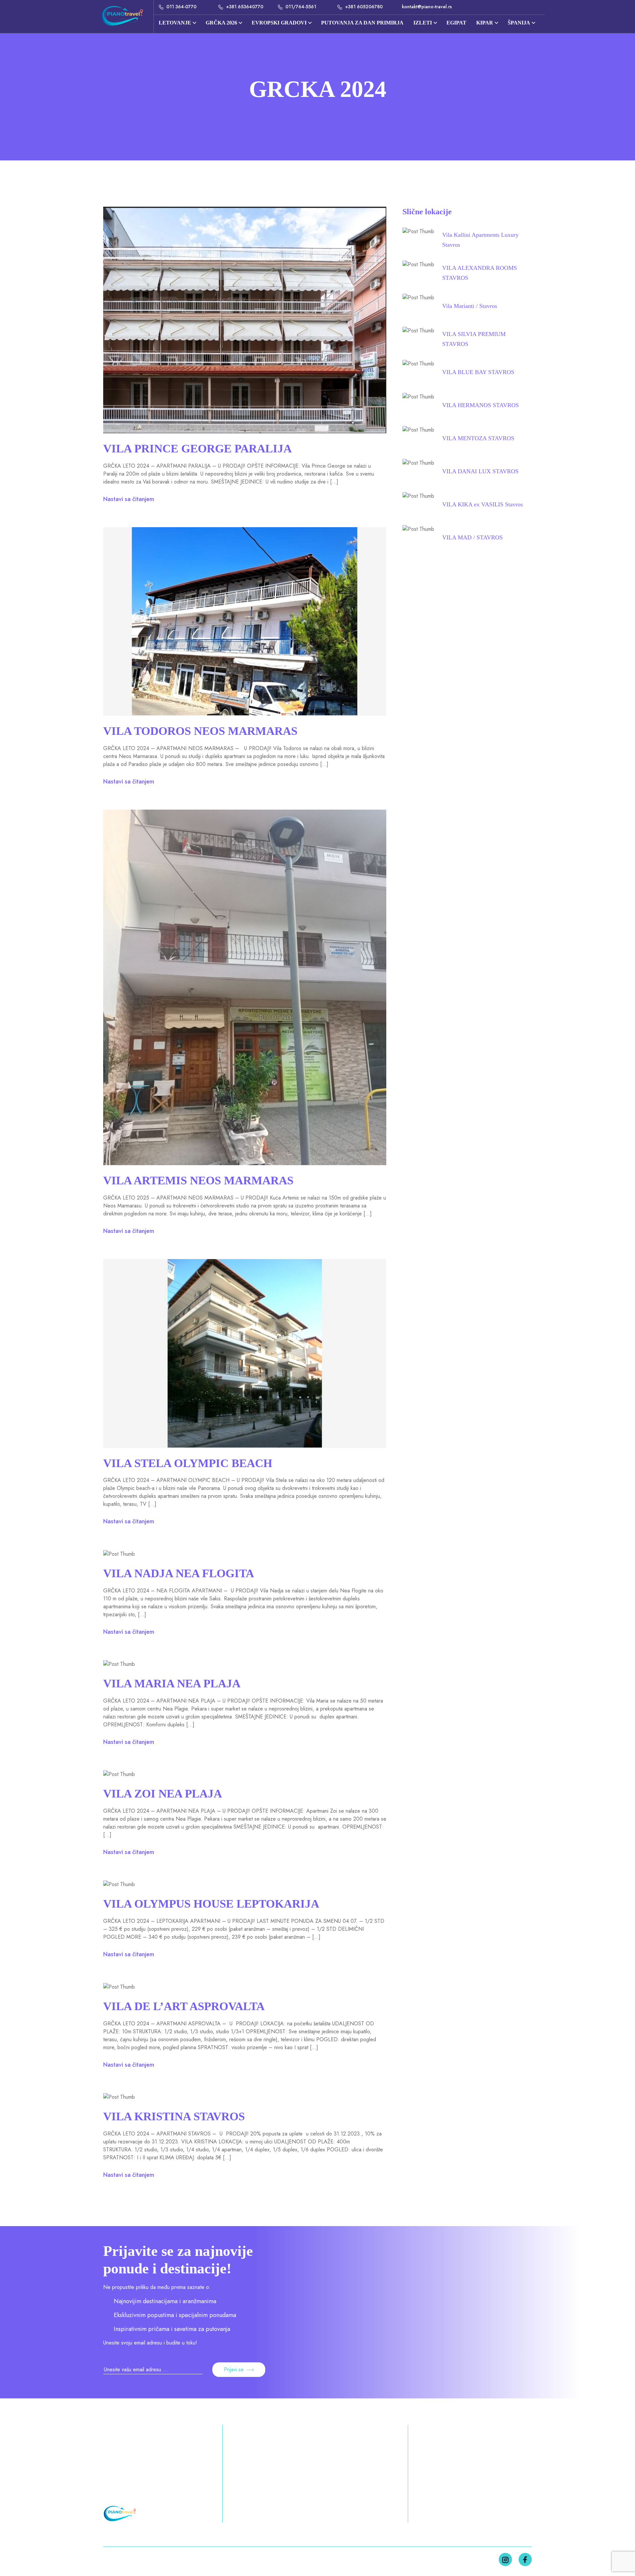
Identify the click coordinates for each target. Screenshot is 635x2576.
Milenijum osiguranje (444, 2478)
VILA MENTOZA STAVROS (478, 438)
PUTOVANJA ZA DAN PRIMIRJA (362, 23)
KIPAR (485, 23)
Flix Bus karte (433, 2491)
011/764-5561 (300, 7)
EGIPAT (456, 23)
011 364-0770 (181, 7)
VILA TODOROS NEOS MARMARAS (200, 731)
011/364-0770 (124, 2453)
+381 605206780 (363, 7)
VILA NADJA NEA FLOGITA (179, 1573)
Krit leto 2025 (354, 2478)
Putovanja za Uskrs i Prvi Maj (269, 2466)
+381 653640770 (244, 7)
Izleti (236, 2491)
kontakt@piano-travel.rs (426, 7)
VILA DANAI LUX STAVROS (480, 471)
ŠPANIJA (519, 23)
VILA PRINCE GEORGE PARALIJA (197, 449)
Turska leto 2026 (350, 2466)
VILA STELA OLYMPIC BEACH (188, 1463)
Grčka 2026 (356, 2453)
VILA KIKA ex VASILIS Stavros (483, 504)
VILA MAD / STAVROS (472, 537)
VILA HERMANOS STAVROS (481, 405)
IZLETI (423, 23)
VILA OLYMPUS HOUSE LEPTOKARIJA (211, 1904)
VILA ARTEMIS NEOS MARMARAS (198, 1181)
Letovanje (175, 23)
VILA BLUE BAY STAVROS (478, 372)
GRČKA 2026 (221, 23)
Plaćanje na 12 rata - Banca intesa (462, 2466)
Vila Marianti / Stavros (470, 306)
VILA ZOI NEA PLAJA (163, 1794)
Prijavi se (234, 2369)
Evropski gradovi (279, 23)
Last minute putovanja (445, 2453)
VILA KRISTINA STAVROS (174, 2116)
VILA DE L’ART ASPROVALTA (184, 2006)
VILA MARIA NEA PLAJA (172, 1684)
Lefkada (362, 2491)
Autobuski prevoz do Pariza (453, 2503)
